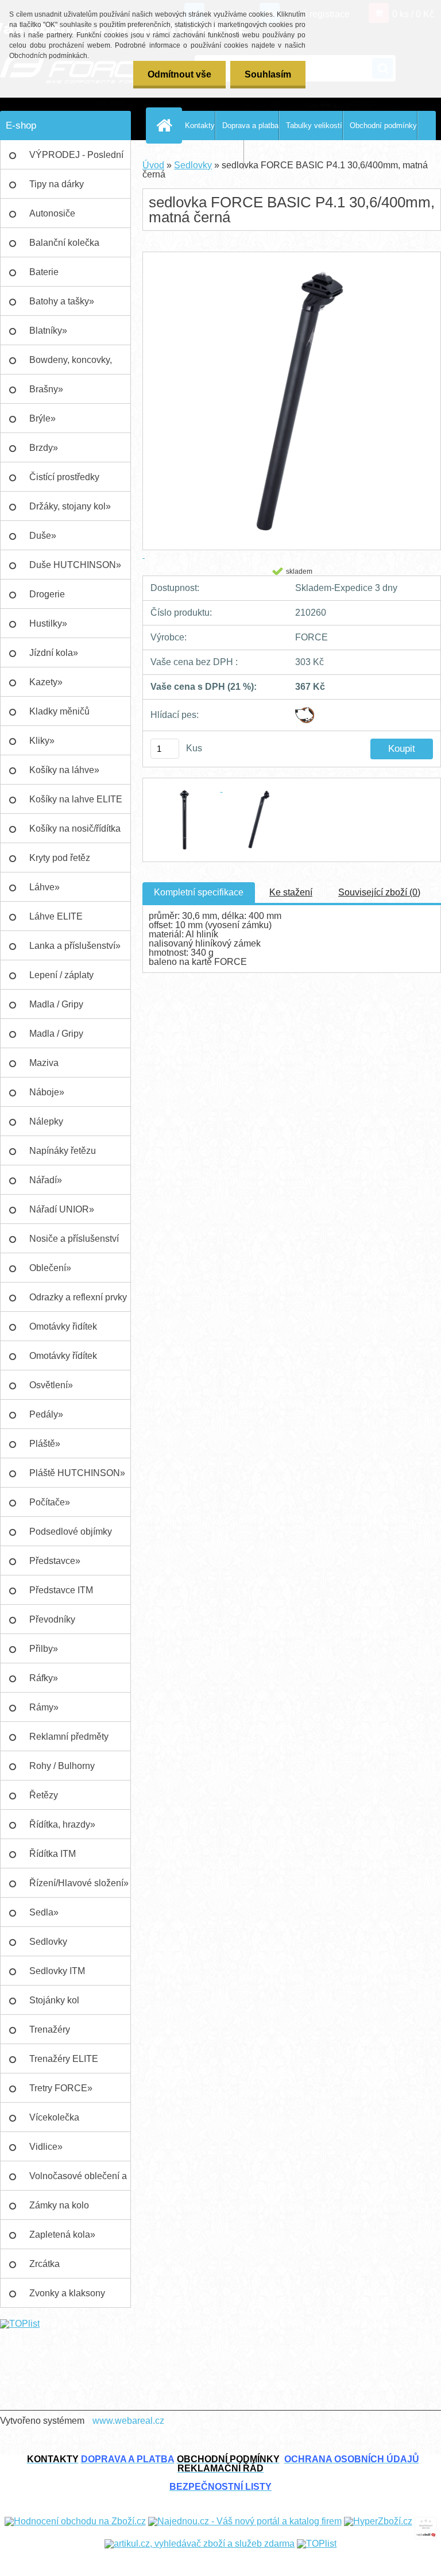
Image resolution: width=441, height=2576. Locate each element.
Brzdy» (44, 448)
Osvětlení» (51, 1385)
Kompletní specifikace (199, 892)
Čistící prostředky (64, 477)
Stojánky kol (54, 2000)
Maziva (44, 1063)
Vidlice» (46, 2147)
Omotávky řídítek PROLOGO (63, 1361)
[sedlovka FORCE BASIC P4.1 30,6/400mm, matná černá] (186, 788)
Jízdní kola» (54, 653)
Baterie (44, 272)
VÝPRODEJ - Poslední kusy (76, 160)
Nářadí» (46, 1180)
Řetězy (44, 1795)
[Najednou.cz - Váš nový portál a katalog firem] (245, 2521)
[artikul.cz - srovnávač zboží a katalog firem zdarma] (200, 2544)
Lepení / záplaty (61, 975)
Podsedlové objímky (71, 1532)
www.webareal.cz (128, 2421)
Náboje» (47, 1092)
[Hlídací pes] (305, 711)
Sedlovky (48, 1942)
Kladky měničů (59, 711)
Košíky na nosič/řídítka (75, 829)
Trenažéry (50, 2029)
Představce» (55, 1561)
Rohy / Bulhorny (62, 1766)
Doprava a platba (250, 125)
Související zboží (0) (379, 892)
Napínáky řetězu (63, 1151)
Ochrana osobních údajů (203, 155)
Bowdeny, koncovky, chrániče (71, 365)
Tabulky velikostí (314, 125)
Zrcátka (45, 2264)
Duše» (43, 536)
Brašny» (46, 389)
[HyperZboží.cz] (378, 2521)
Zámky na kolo (59, 2205)
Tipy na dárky (57, 184)
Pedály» (46, 1414)
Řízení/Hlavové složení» (79, 1883)
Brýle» (42, 418)
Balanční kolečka (64, 243)
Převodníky (52, 1619)
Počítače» (50, 1502)
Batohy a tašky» (62, 301)
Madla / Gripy (56, 1004)
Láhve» (45, 887)
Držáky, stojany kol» (70, 506)
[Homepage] (167, 125)
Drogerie (47, 594)
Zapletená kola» (62, 2235)
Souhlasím (268, 74)
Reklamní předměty (69, 1737)
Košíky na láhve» (64, 770)
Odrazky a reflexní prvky (78, 1297)
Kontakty (200, 125)
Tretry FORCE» (61, 2088)
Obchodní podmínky (383, 125)
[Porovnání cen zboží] (426, 2521)
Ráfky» (44, 1678)
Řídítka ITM (53, 1854)
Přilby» (44, 1649)
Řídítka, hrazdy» (62, 1824)
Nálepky (46, 1121)
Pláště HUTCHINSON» (77, 1473)
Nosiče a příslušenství (74, 1239)
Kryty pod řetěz (60, 858)
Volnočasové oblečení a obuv (78, 2181)
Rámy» (44, 1707)
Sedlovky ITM (57, 1971)
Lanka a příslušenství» (75, 946)
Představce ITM (61, 1590)
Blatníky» (48, 331)
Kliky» (42, 741)
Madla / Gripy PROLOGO (56, 1038)
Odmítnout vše (179, 74)
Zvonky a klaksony (67, 2293)
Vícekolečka (54, 2117)
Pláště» (45, 1444)
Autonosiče (52, 213)
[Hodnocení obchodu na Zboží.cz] (75, 2521)
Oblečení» (50, 1268)
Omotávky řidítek (63, 1326)
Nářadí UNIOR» (62, 1209)
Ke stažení (291, 892)
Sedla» (44, 1912)
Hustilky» (48, 623)
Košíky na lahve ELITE (76, 799)
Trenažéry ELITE (64, 2059)
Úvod (153, 165)
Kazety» (46, 682)
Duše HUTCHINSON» (75, 565)
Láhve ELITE (56, 916)
